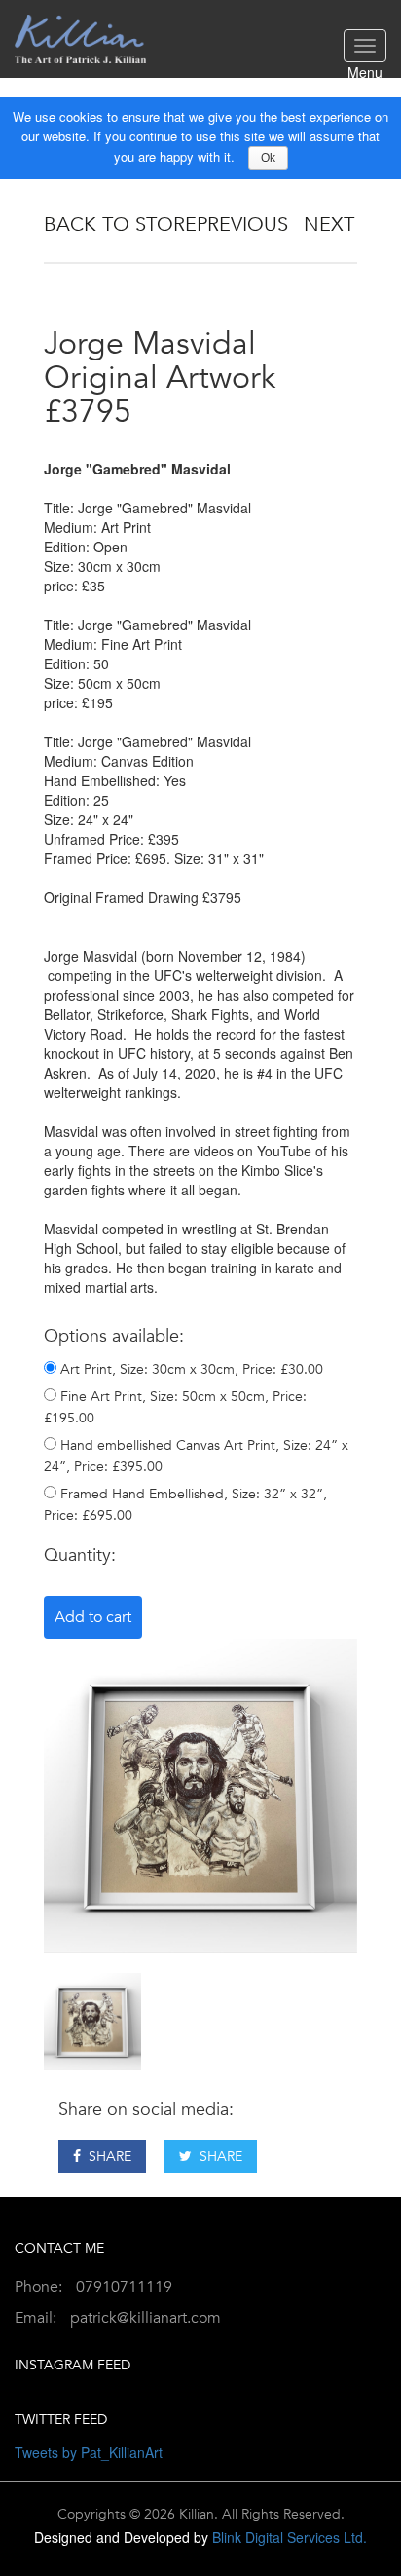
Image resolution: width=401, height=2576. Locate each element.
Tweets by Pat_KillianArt (89, 2452)
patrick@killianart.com (146, 2318)
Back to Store (120, 225)
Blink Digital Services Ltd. (290, 2537)
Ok (268, 158)
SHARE (106, 2157)
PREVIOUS (242, 225)
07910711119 (124, 2287)
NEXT (329, 225)
